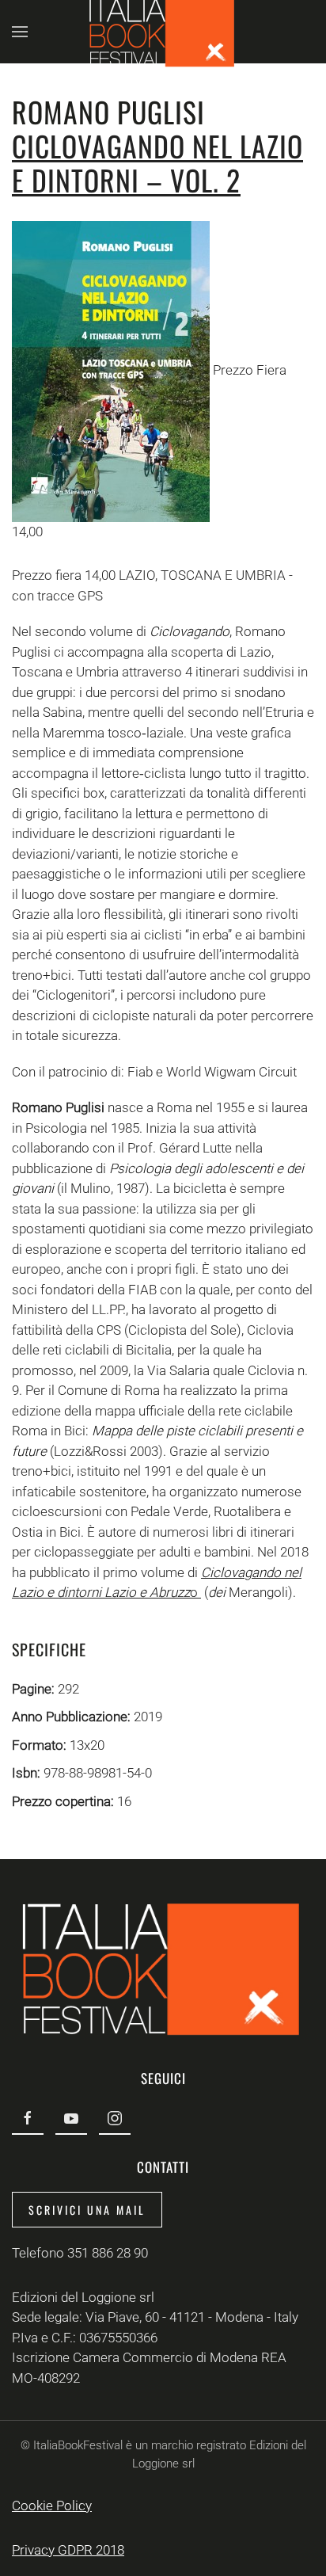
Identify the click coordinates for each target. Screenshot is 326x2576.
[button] (20, 32)
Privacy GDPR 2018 (68, 2550)
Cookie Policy (52, 2506)
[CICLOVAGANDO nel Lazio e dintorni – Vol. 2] (111, 370)
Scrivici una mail (87, 2210)
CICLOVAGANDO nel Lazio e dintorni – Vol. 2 (157, 162)
